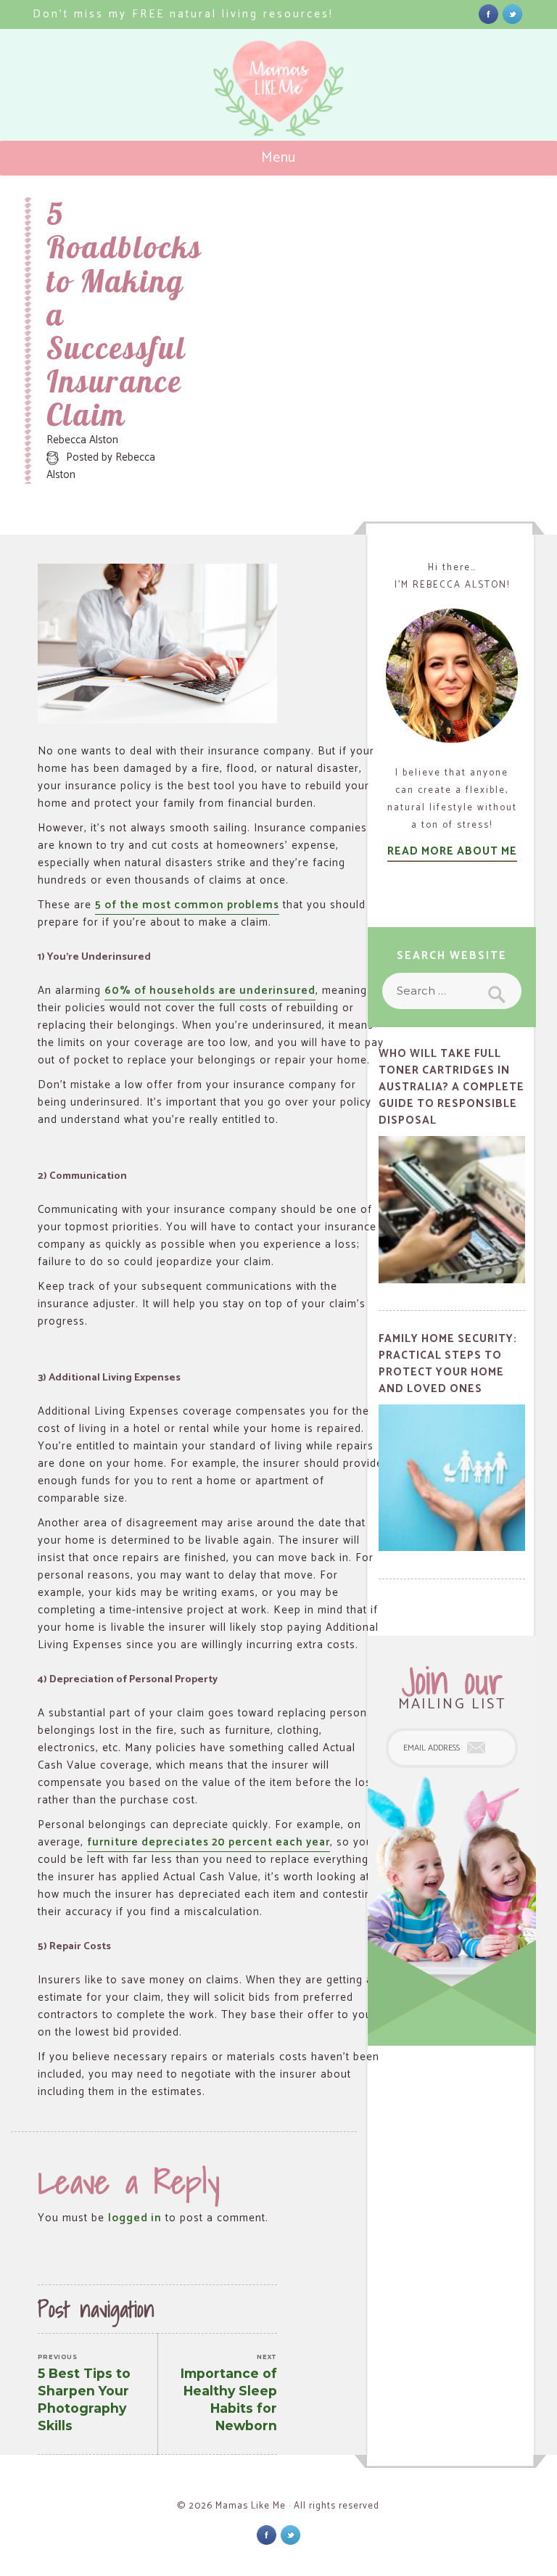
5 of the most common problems (187, 905)
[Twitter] (512, 13)
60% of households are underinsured (210, 991)
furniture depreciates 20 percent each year (209, 1842)
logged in (135, 2218)
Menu (279, 158)
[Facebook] (488, 13)
